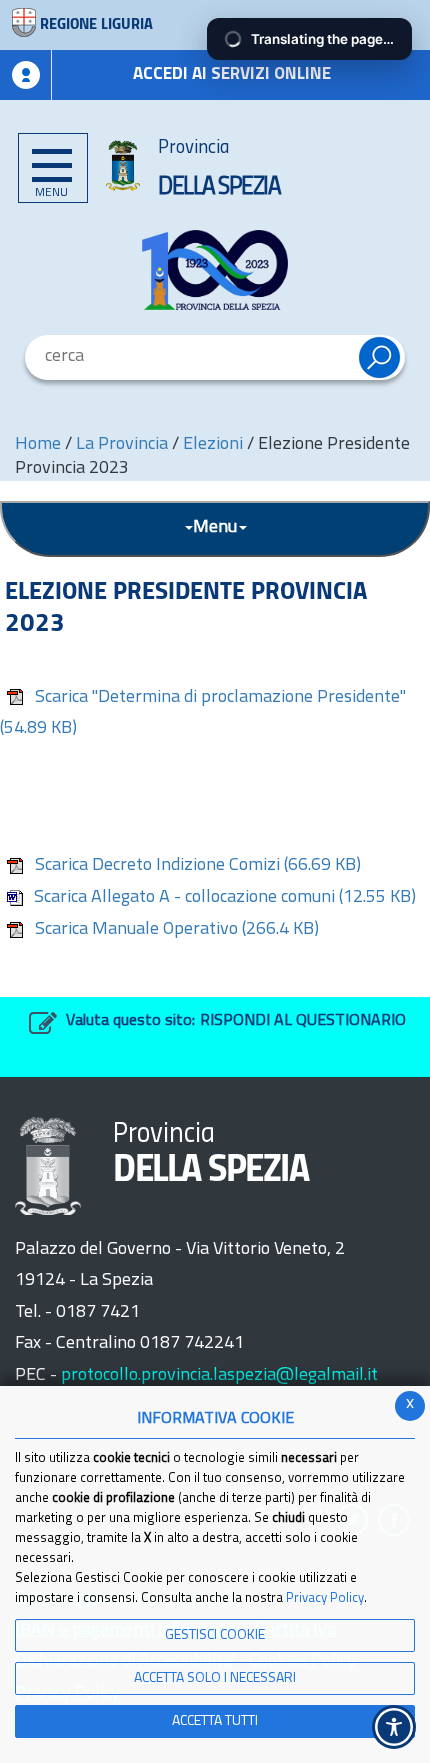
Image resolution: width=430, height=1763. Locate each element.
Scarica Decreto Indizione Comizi (198, 866)
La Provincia (124, 445)
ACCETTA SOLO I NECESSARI (215, 1678)
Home (38, 445)
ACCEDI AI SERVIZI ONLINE (232, 74)
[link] (215, 270)
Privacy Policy (325, 1598)
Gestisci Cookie (215, 1635)
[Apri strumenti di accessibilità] (394, 1727)
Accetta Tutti (215, 1721)
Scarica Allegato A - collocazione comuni (225, 898)
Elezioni (213, 445)
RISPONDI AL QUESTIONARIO (303, 1021)
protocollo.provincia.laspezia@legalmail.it (219, 1376)
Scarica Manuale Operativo (177, 930)
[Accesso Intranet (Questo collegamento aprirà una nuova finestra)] (26, 75)
